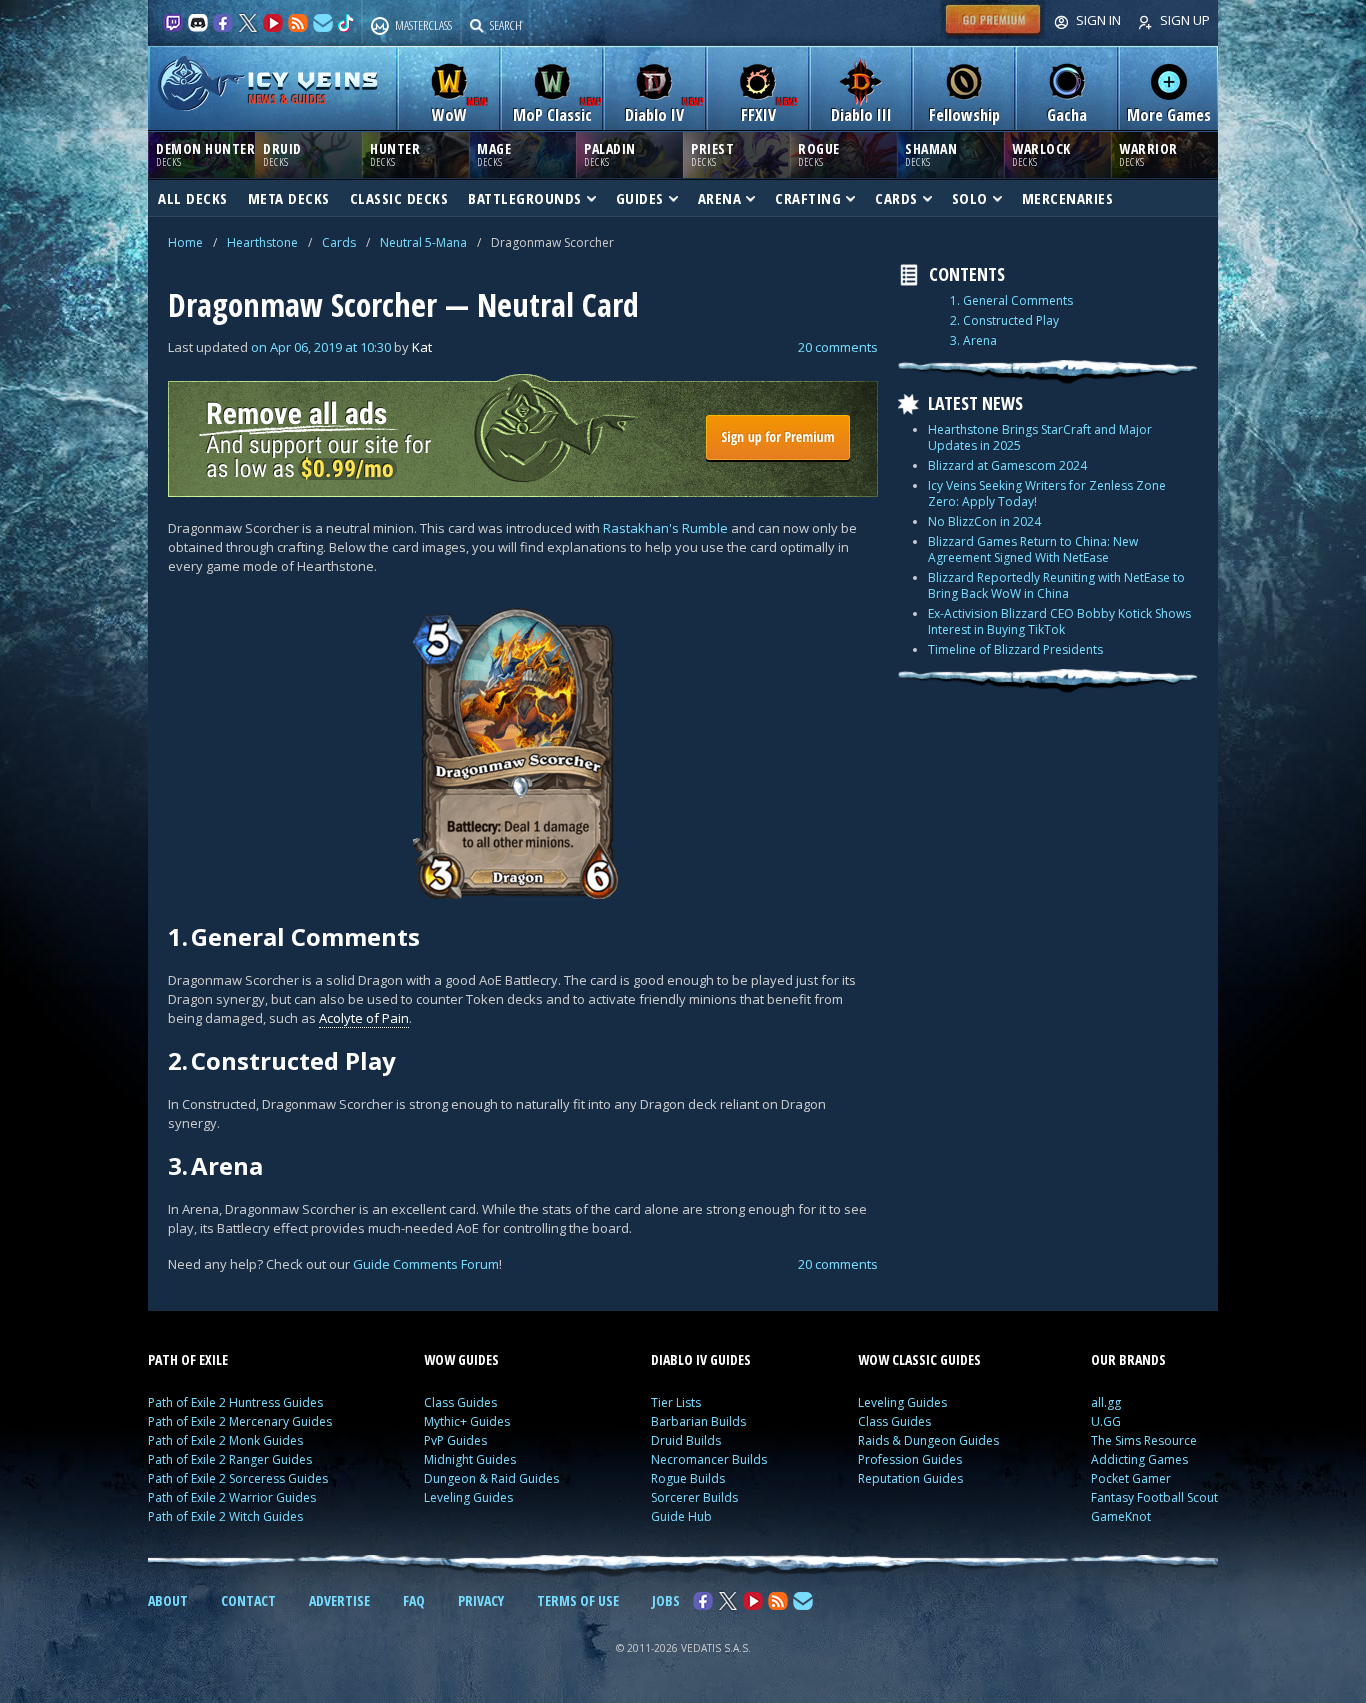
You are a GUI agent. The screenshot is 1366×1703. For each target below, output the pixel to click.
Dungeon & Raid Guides (491, 1478)
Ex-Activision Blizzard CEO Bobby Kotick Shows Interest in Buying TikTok (1059, 621)
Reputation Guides (910, 1478)
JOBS (666, 1600)
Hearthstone (262, 242)
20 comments (838, 347)
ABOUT (168, 1600)
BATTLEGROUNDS (525, 198)
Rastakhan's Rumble (665, 528)
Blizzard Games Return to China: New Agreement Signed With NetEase (1033, 549)
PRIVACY (481, 1600)
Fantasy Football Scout (1154, 1497)
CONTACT (248, 1600)
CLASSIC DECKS (399, 198)
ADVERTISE (339, 1600)
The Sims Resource (1144, 1440)
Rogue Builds (688, 1478)
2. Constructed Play (1004, 321)
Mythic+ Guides (467, 1421)
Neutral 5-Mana (423, 242)
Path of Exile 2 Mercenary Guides (240, 1421)
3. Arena (973, 341)
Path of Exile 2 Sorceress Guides (238, 1478)
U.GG (1106, 1421)
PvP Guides (455, 1440)
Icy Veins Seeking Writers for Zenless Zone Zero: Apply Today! (1047, 493)
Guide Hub (681, 1516)
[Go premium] (993, 34)
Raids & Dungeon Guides (928, 1440)
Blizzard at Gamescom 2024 (1007, 465)
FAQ (414, 1600)
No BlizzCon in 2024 (984, 521)
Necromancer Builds (709, 1459)
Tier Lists (676, 1402)
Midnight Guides (470, 1459)
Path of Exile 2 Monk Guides (225, 1440)
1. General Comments (1011, 301)
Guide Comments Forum (426, 1264)
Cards (339, 242)
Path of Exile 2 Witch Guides (225, 1516)
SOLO (970, 198)
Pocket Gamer (1131, 1478)
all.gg (1106, 1402)
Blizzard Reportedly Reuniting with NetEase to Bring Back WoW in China (1056, 585)
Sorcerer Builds (694, 1497)
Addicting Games (1139, 1459)
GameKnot (1121, 1516)
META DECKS (289, 198)
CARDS (896, 198)
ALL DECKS (193, 198)
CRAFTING (808, 198)
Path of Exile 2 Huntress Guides (235, 1402)
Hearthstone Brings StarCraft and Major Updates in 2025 (1040, 437)
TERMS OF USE (578, 1600)
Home (185, 242)
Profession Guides (910, 1459)
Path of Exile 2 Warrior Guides (232, 1497)
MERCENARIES (1068, 198)
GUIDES (640, 198)
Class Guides (460, 1402)
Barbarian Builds (698, 1421)
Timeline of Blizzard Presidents (1015, 649)
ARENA (720, 198)
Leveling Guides (468, 1497)
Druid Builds (686, 1440)
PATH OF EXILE (188, 1359)
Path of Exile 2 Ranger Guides (230, 1459)
